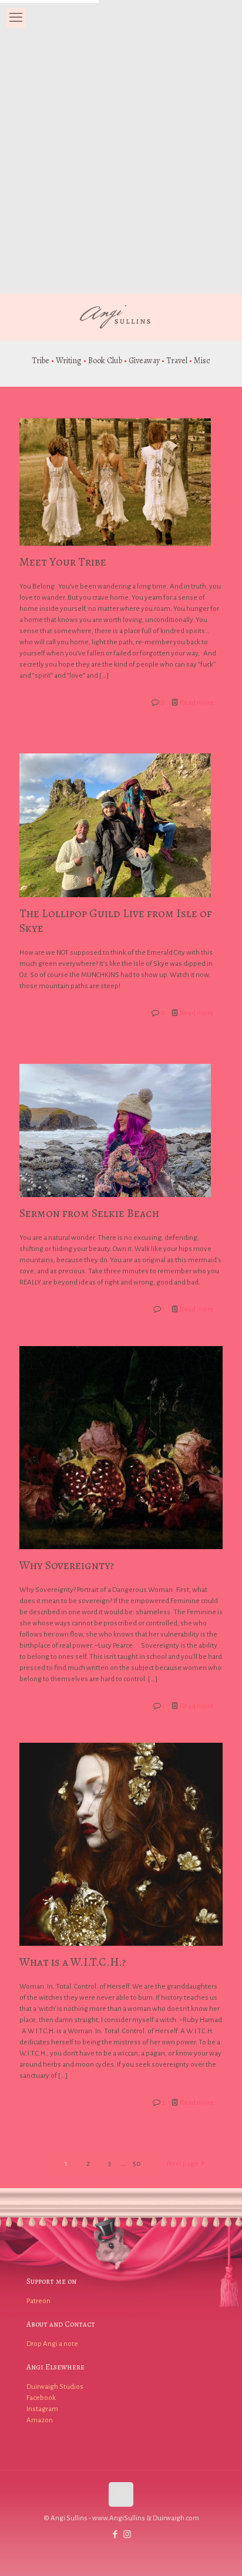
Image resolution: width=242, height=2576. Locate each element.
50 (137, 2164)
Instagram (42, 2409)
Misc (202, 361)
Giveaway (144, 361)
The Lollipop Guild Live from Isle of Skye (116, 921)
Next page (183, 2164)
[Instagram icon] (127, 2535)
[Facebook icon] (115, 2535)
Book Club (105, 361)
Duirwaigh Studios (55, 2387)
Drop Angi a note (52, 2344)
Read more (197, 703)
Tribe (41, 361)
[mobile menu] (16, 18)
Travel (177, 361)
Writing (69, 361)
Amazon (40, 2420)
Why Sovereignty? (67, 1565)
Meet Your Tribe (63, 562)
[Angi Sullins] (121, 317)
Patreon (38, 2301)
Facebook (41, 2398)
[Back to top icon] (121, 2494)
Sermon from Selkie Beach (89, 1213)
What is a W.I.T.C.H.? (73, 1962)
